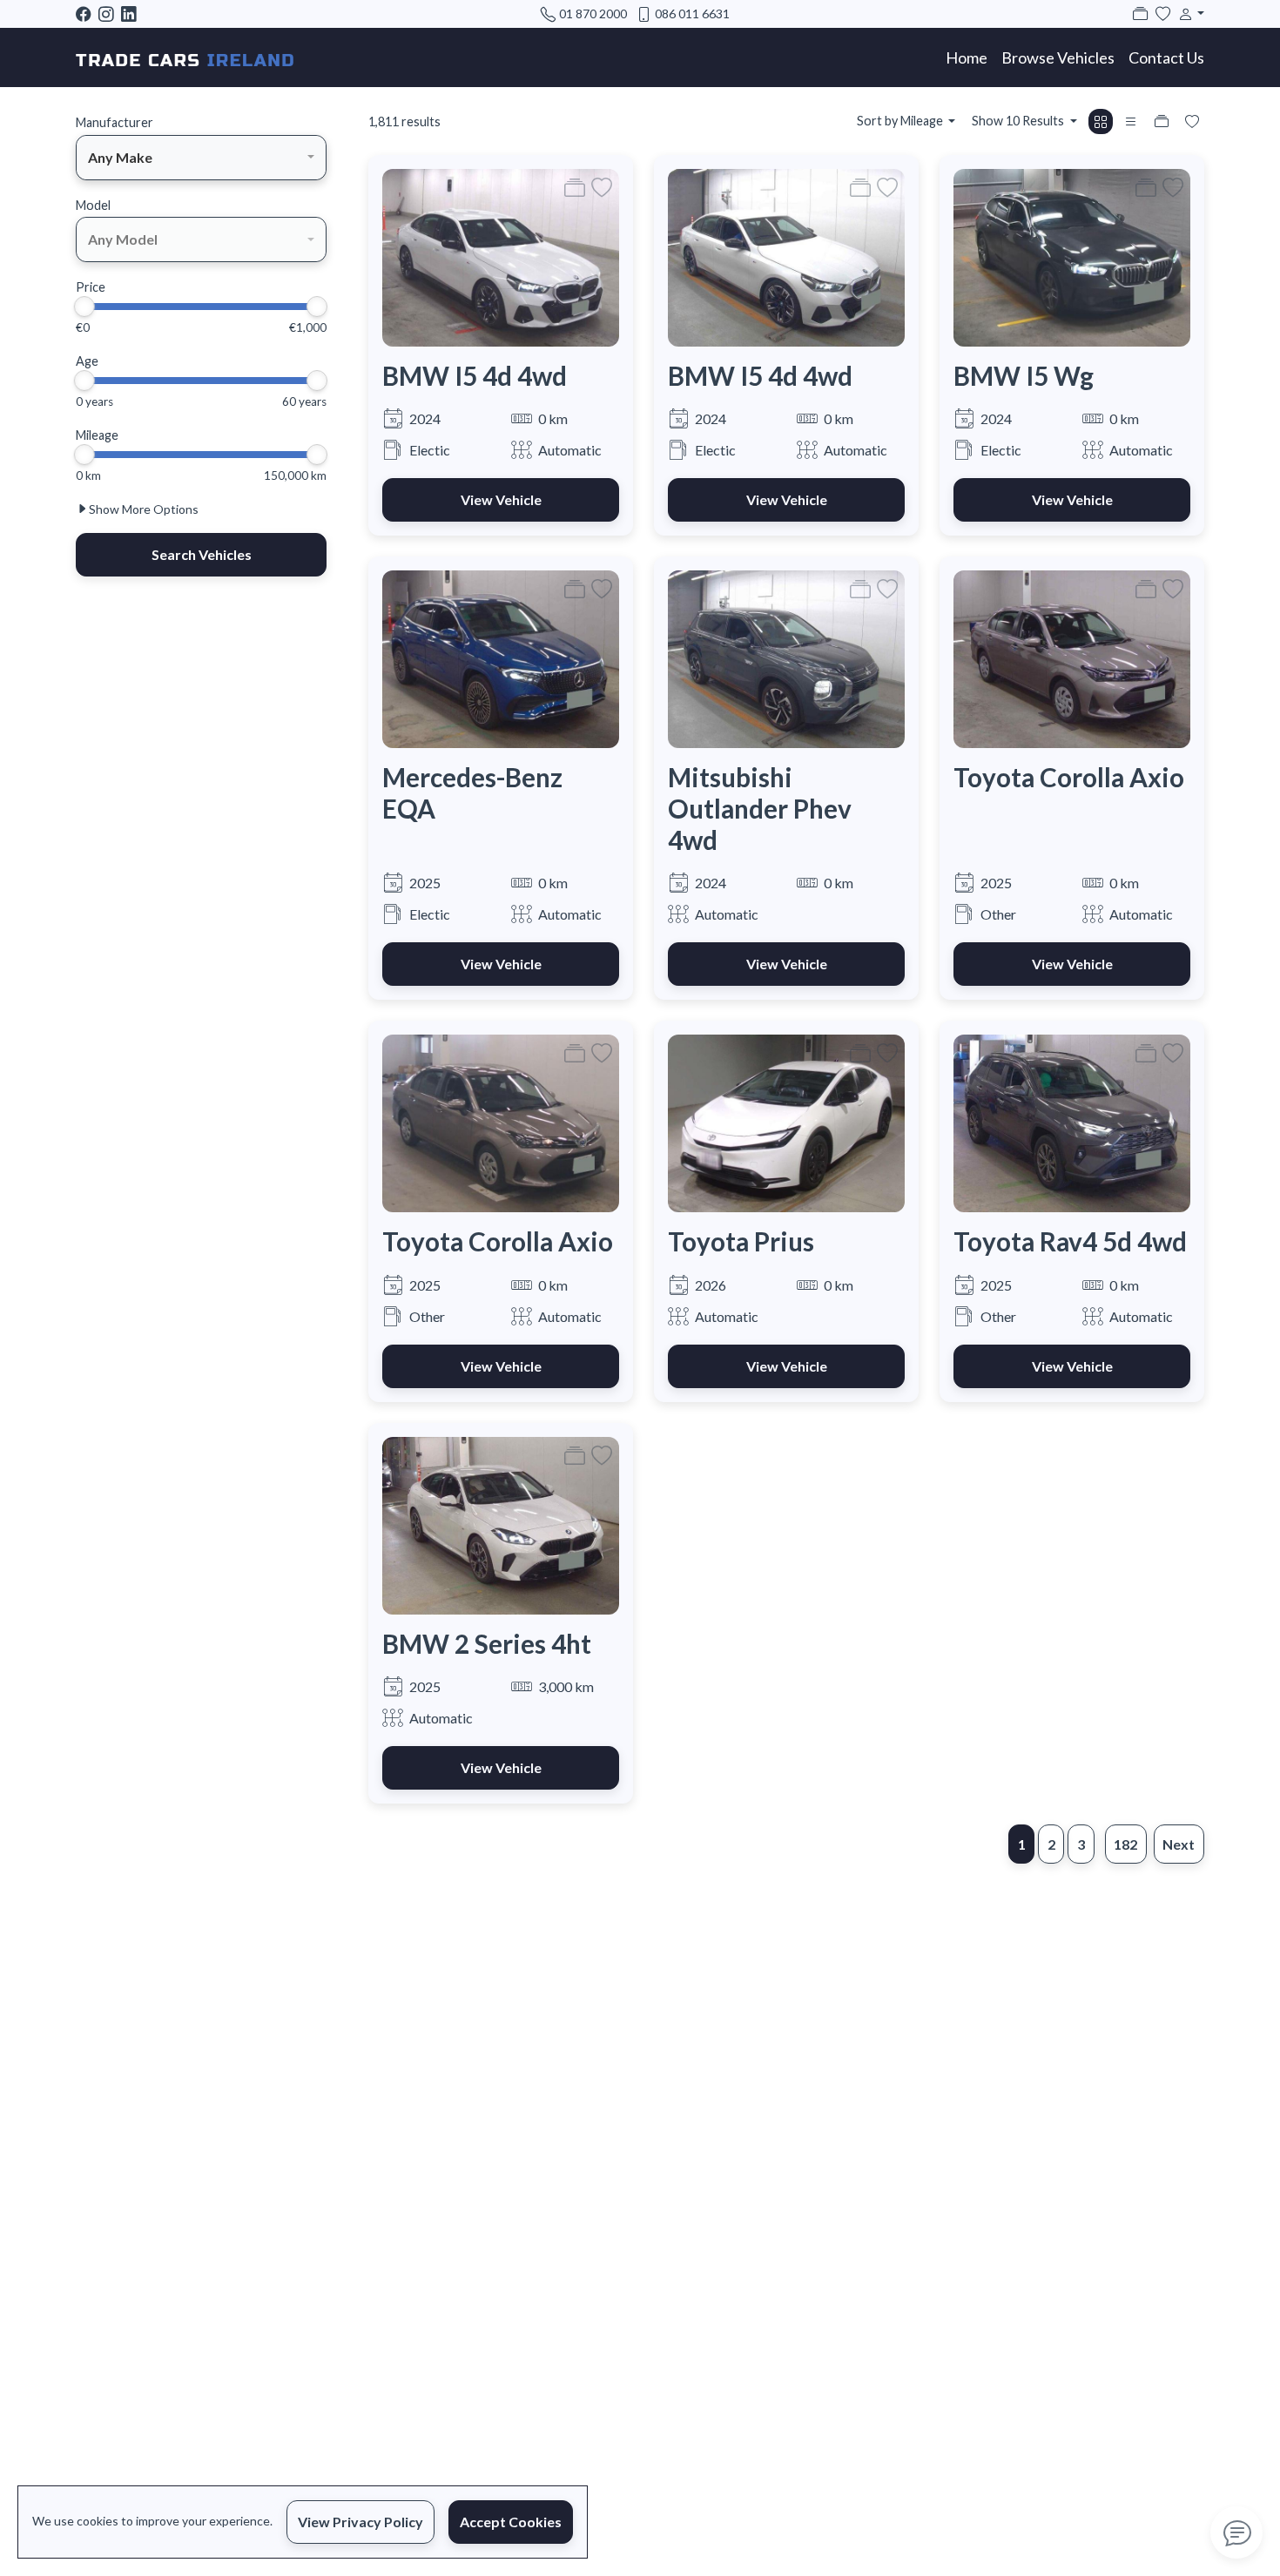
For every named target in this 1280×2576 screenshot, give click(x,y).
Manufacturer (115, 122)
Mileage (97, 435)
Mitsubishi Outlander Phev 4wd (760, 808)
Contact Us (1166, 57)
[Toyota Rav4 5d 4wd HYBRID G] (1072, 1121)
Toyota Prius (741, 1241)
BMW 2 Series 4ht (487, 1644)
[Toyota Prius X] (786, 1121)
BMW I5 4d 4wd (475, 376)
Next (1179, 1844)
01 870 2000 (593, 13)
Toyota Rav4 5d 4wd (1070, 1241)
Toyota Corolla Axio (1069, 777)
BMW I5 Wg (1024, 376)
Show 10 (1018, 121)
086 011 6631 (692, 13)
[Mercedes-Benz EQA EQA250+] (501, 657)
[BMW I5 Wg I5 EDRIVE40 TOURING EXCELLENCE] (1072, 256)
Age (87, 361)
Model (93, 205)
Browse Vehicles (1058, 57)
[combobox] (201, 158)
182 (1125, 1844)
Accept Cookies (511, 2522)
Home (967, 57)
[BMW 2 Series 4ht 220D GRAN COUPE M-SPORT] (501, 1524)
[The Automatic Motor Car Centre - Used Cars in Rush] (185, 57)
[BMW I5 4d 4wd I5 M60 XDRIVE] (501, 256)
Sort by (900, 121)
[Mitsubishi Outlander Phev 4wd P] (786, 657)
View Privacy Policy (360, 2522)
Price (91, 287)
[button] (1188, 13)
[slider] (84, 307)
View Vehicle (501, 499)
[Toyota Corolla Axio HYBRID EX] (1072, 657)
